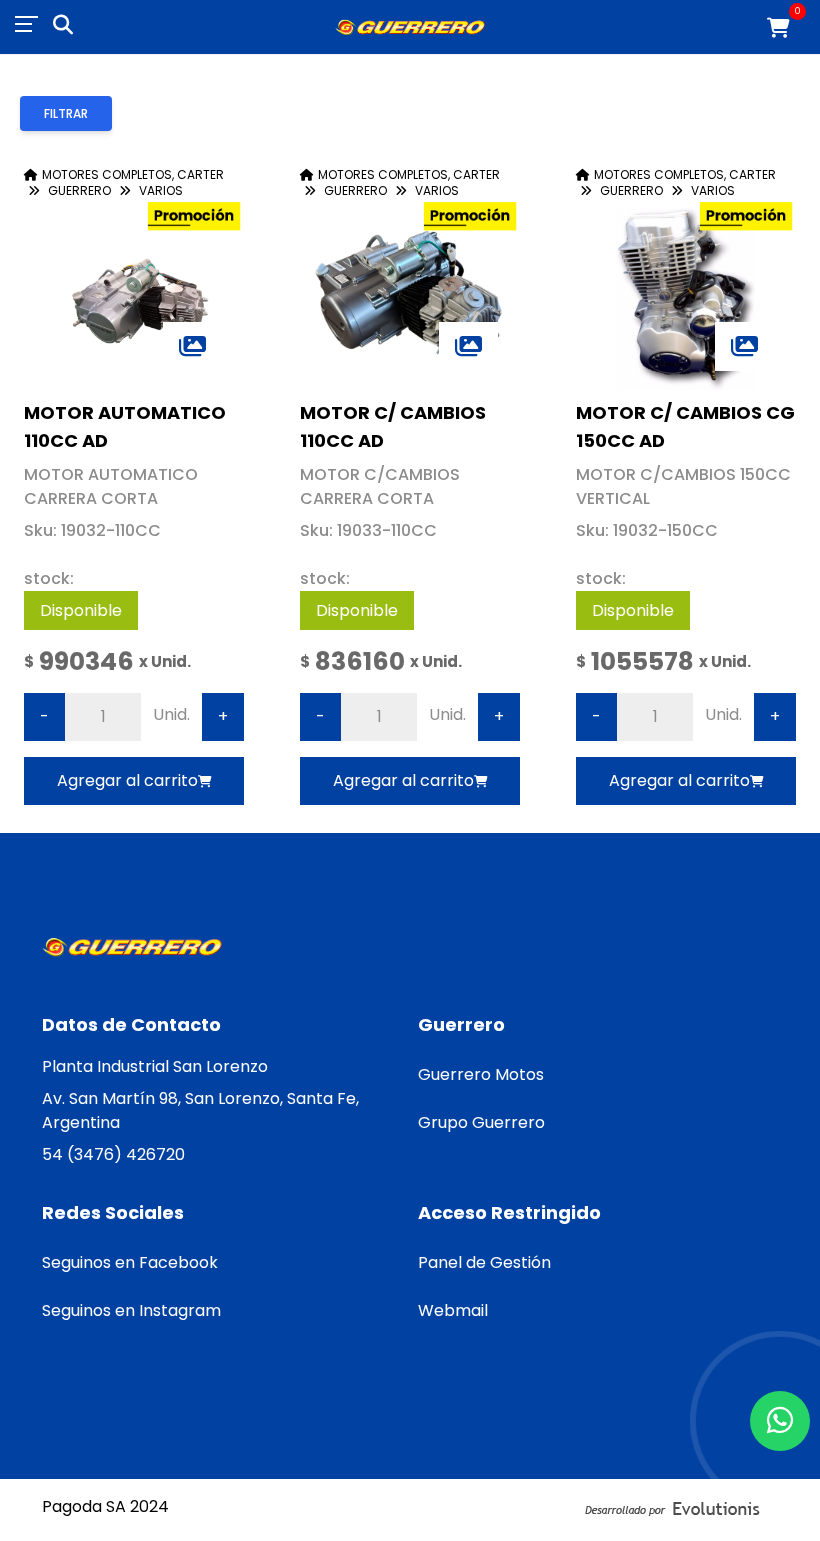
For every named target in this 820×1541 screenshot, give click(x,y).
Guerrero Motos (481, 1074)
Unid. (171, 714)
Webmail (453, 1310)
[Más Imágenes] (192, 347)
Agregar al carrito (127, 780)
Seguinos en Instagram (131, 1310)
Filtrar (66, 113)
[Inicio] (410, 28)
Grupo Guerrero (481, 1122)
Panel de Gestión (484, 1262)
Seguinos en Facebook (130, 1262)
